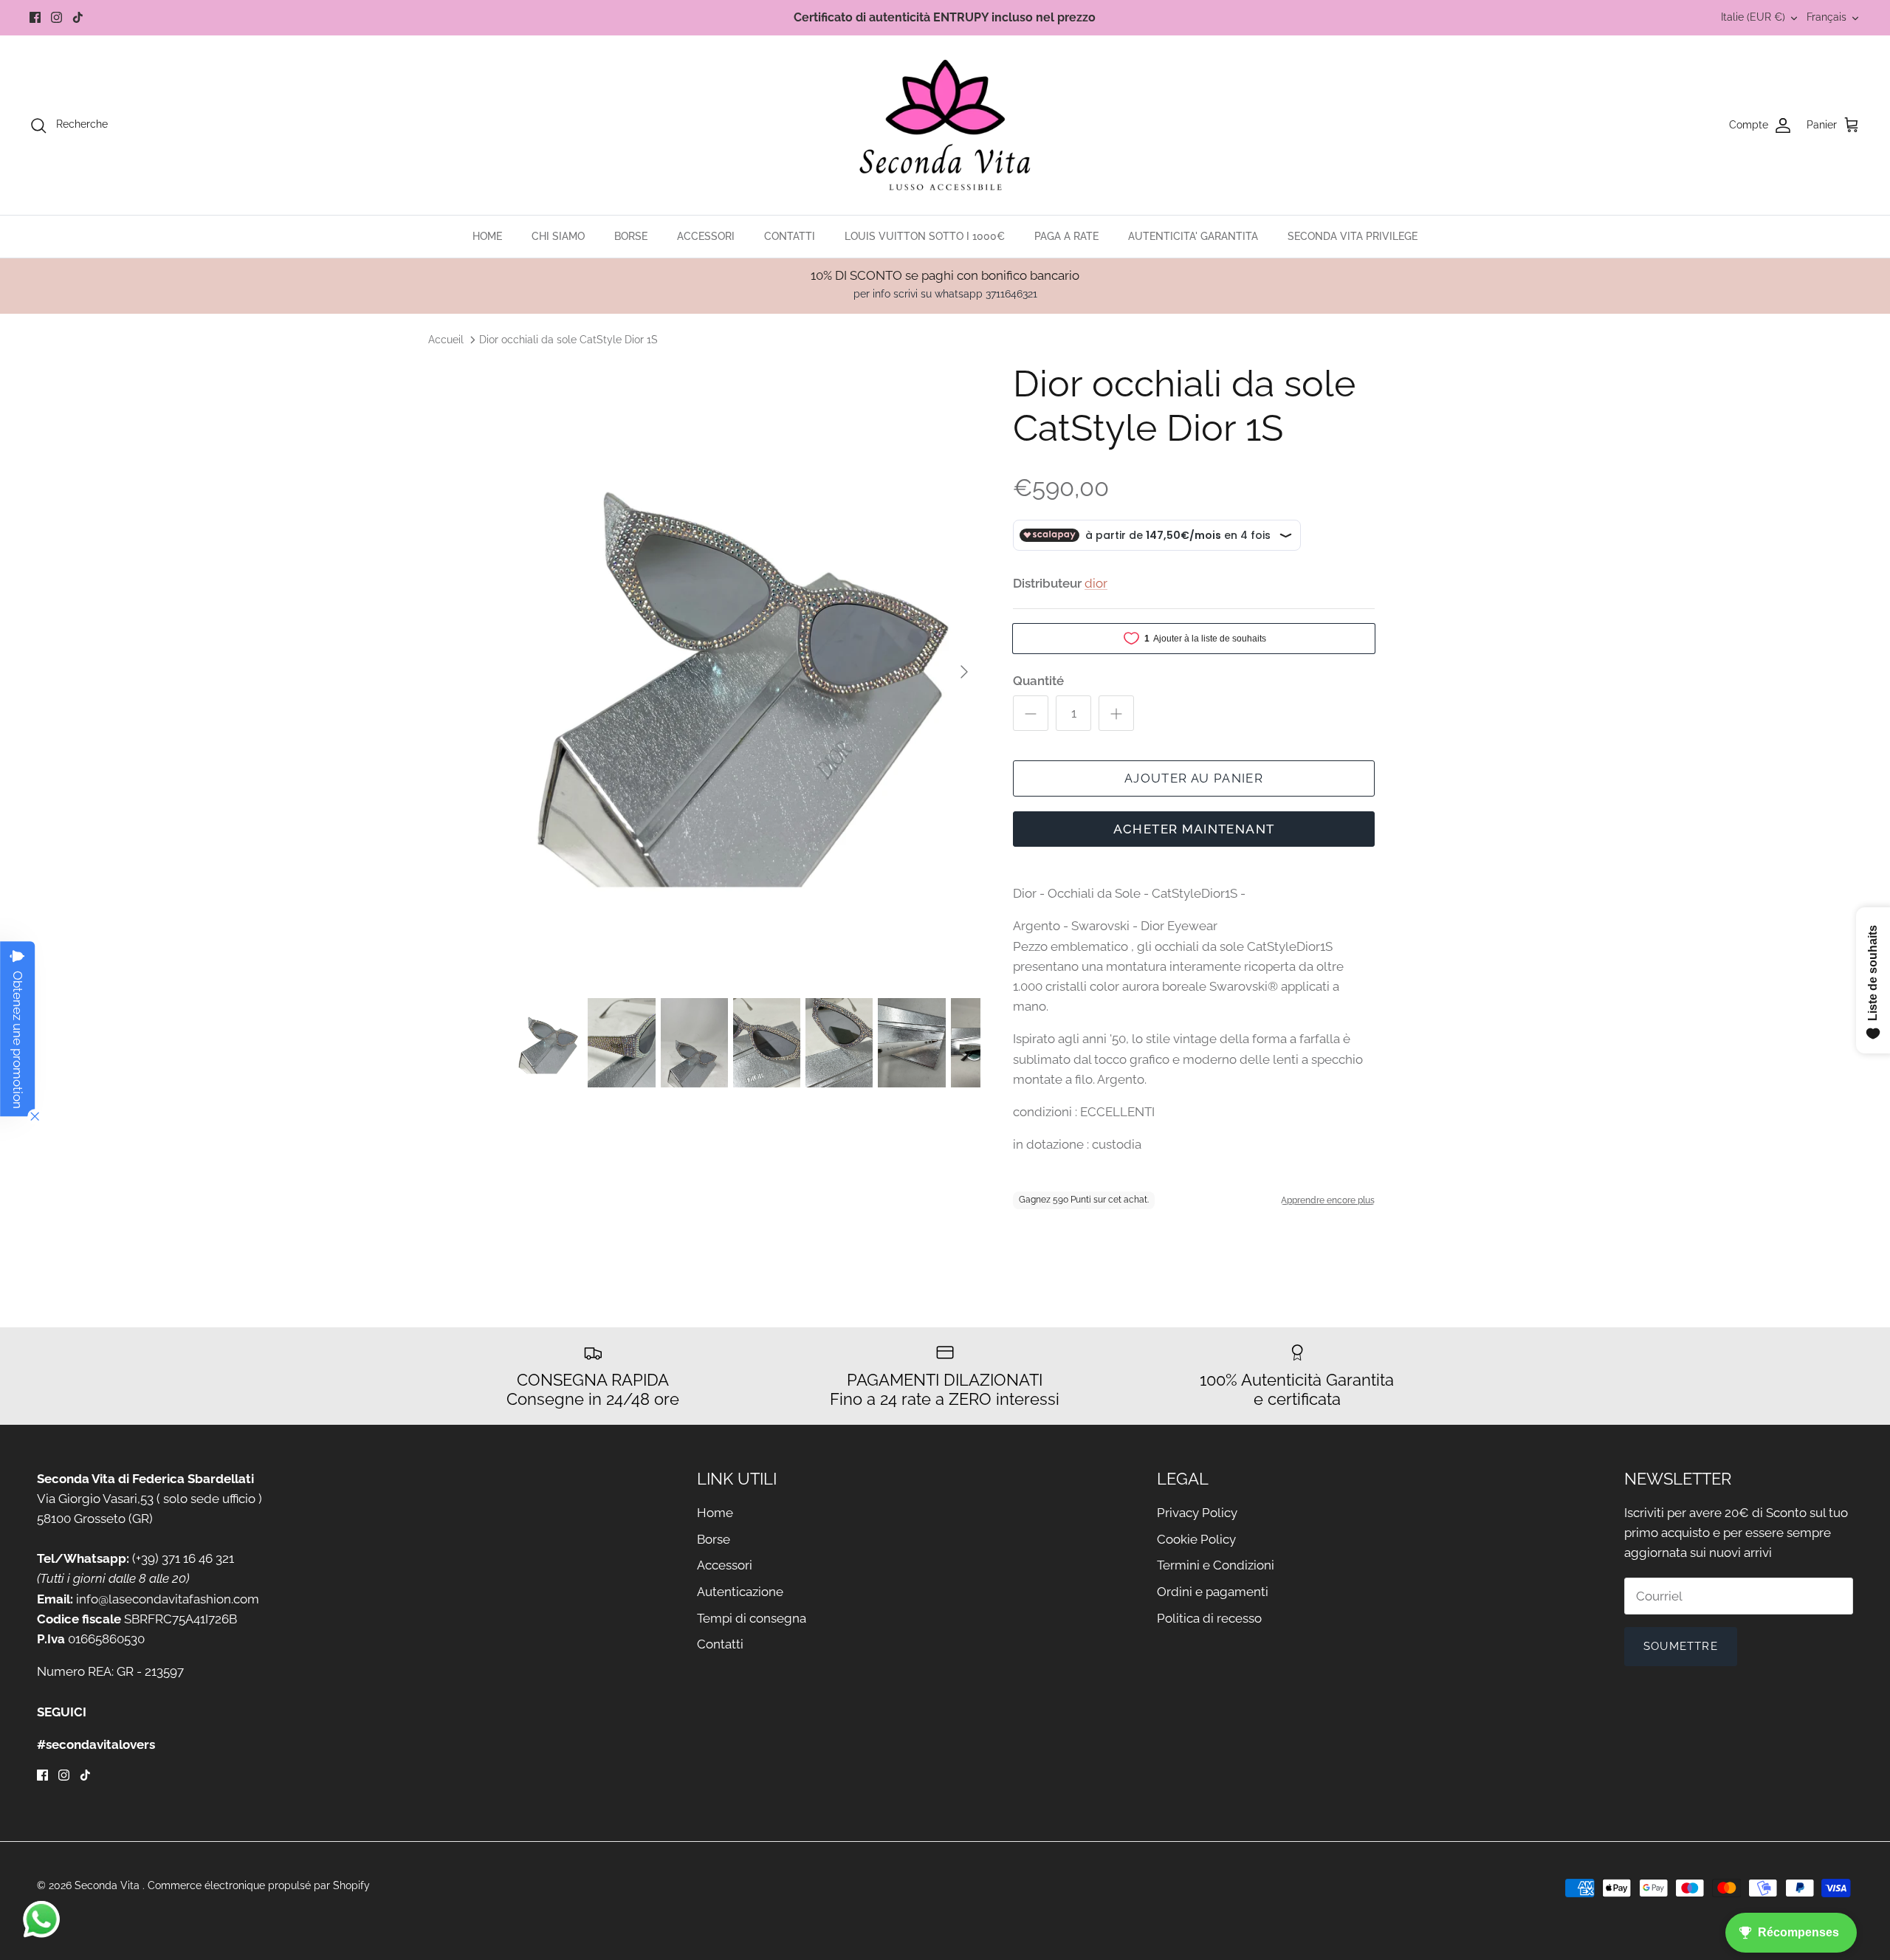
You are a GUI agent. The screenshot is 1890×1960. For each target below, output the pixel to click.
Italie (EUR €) (1753, 17)
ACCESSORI (706, 236)
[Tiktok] (78, 17)
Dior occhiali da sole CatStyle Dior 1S (568, 339)
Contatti (720, 1644)
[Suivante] (964, 672)
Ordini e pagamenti (1213, 1592)
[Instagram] (56, 17)
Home (715, 1513)
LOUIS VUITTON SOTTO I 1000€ (925, 236)
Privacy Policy (1197, 1513)
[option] (748, 672)
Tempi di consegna (752, 1618)
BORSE (631, 236)
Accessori (725, 1565)
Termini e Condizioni (1216, 1565)
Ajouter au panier (1194, 778)
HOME (487, 236)
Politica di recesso (1209, 1618)
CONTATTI (790, 236)
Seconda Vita (109, 1885)
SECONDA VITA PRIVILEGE (1353, 236)
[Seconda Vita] (945, 125)
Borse (714, 1539)
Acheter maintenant (1194, 829)
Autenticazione (740, 1592)
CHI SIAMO (558, 236)
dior (1096, 583)
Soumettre (1681, 1646)
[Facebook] (35, 17)
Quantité (1038, 681)
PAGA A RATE (1066, 236)
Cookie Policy (1196, 1539)
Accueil (446, 339)
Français (1827, 17)
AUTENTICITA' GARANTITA (1193, 236)
